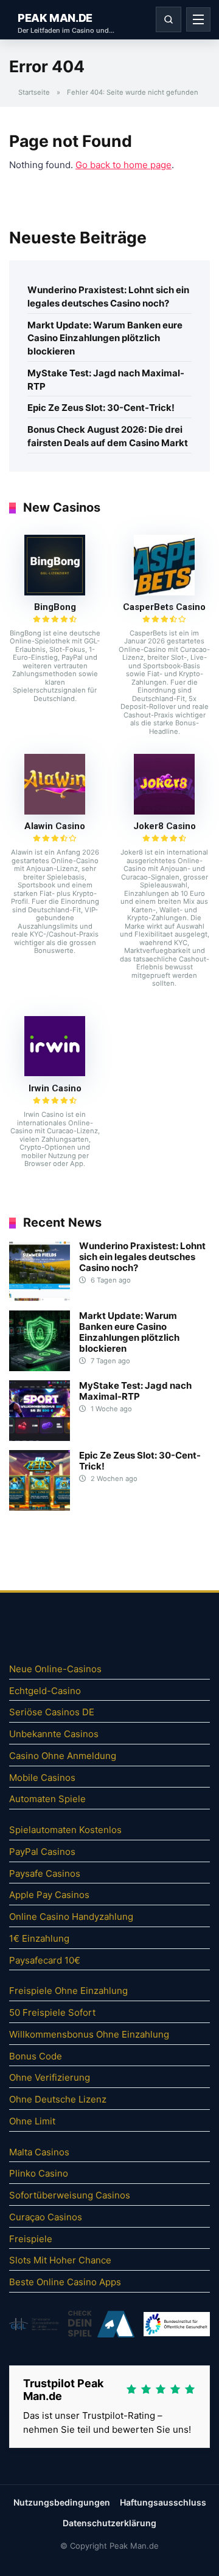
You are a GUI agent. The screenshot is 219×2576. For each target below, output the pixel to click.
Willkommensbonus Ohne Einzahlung (89, 2034)
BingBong (55, 607)
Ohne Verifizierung (50, 2077)
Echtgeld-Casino (45, 1691)
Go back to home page (123, 165)
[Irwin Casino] (55, 1073)
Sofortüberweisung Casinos (70, 2195)
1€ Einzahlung (39, 1938)
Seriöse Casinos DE (52, 1712)
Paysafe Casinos (45, 1873)
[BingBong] (55, 592)
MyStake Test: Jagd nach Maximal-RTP (106, 380)
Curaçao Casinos (46, 2217)
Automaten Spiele (47, 1799)
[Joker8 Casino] (164, 811)
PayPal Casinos (42, 1852)
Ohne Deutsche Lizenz (58, 2099)
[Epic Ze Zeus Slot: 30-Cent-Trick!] (40, 1507)
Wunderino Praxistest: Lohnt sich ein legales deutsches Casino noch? (108, 297)
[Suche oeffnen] (169, 19)
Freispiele (31, 2239)
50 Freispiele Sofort (52, 2012)
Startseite (34, 92)
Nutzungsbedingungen (62, 2502)
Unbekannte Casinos (54, 1734)
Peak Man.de (55, 18)
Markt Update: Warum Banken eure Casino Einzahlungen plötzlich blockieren (105, 338)
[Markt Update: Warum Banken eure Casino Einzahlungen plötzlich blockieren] (40, 1368)
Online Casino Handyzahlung (71, 1917)
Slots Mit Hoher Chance (60, 2260)
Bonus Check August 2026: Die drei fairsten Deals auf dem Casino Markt (108, 436)
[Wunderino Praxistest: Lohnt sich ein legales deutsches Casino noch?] (40, 1298)
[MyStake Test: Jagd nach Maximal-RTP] (40, 1438)
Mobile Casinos (42, 1778)
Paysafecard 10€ (45, 1960)
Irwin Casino (55, 1088)
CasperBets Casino (164, 607)
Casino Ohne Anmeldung (63, 1756)
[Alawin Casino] (55, 811)
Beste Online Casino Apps (65, 2282)
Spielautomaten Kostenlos (65, 1830)
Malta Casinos (39, 2152)
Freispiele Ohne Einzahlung (68, 1991)
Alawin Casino (55, 826)
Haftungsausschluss (163, 2502)
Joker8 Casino (165, 826)
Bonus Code (36, 2056)
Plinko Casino (39, 2173)
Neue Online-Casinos (55, 1669)
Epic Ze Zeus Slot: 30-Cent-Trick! (101, 408)
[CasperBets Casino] (164, 592)
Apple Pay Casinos (49, 1895)
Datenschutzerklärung (109, 2523)
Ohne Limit (32, 2121)
